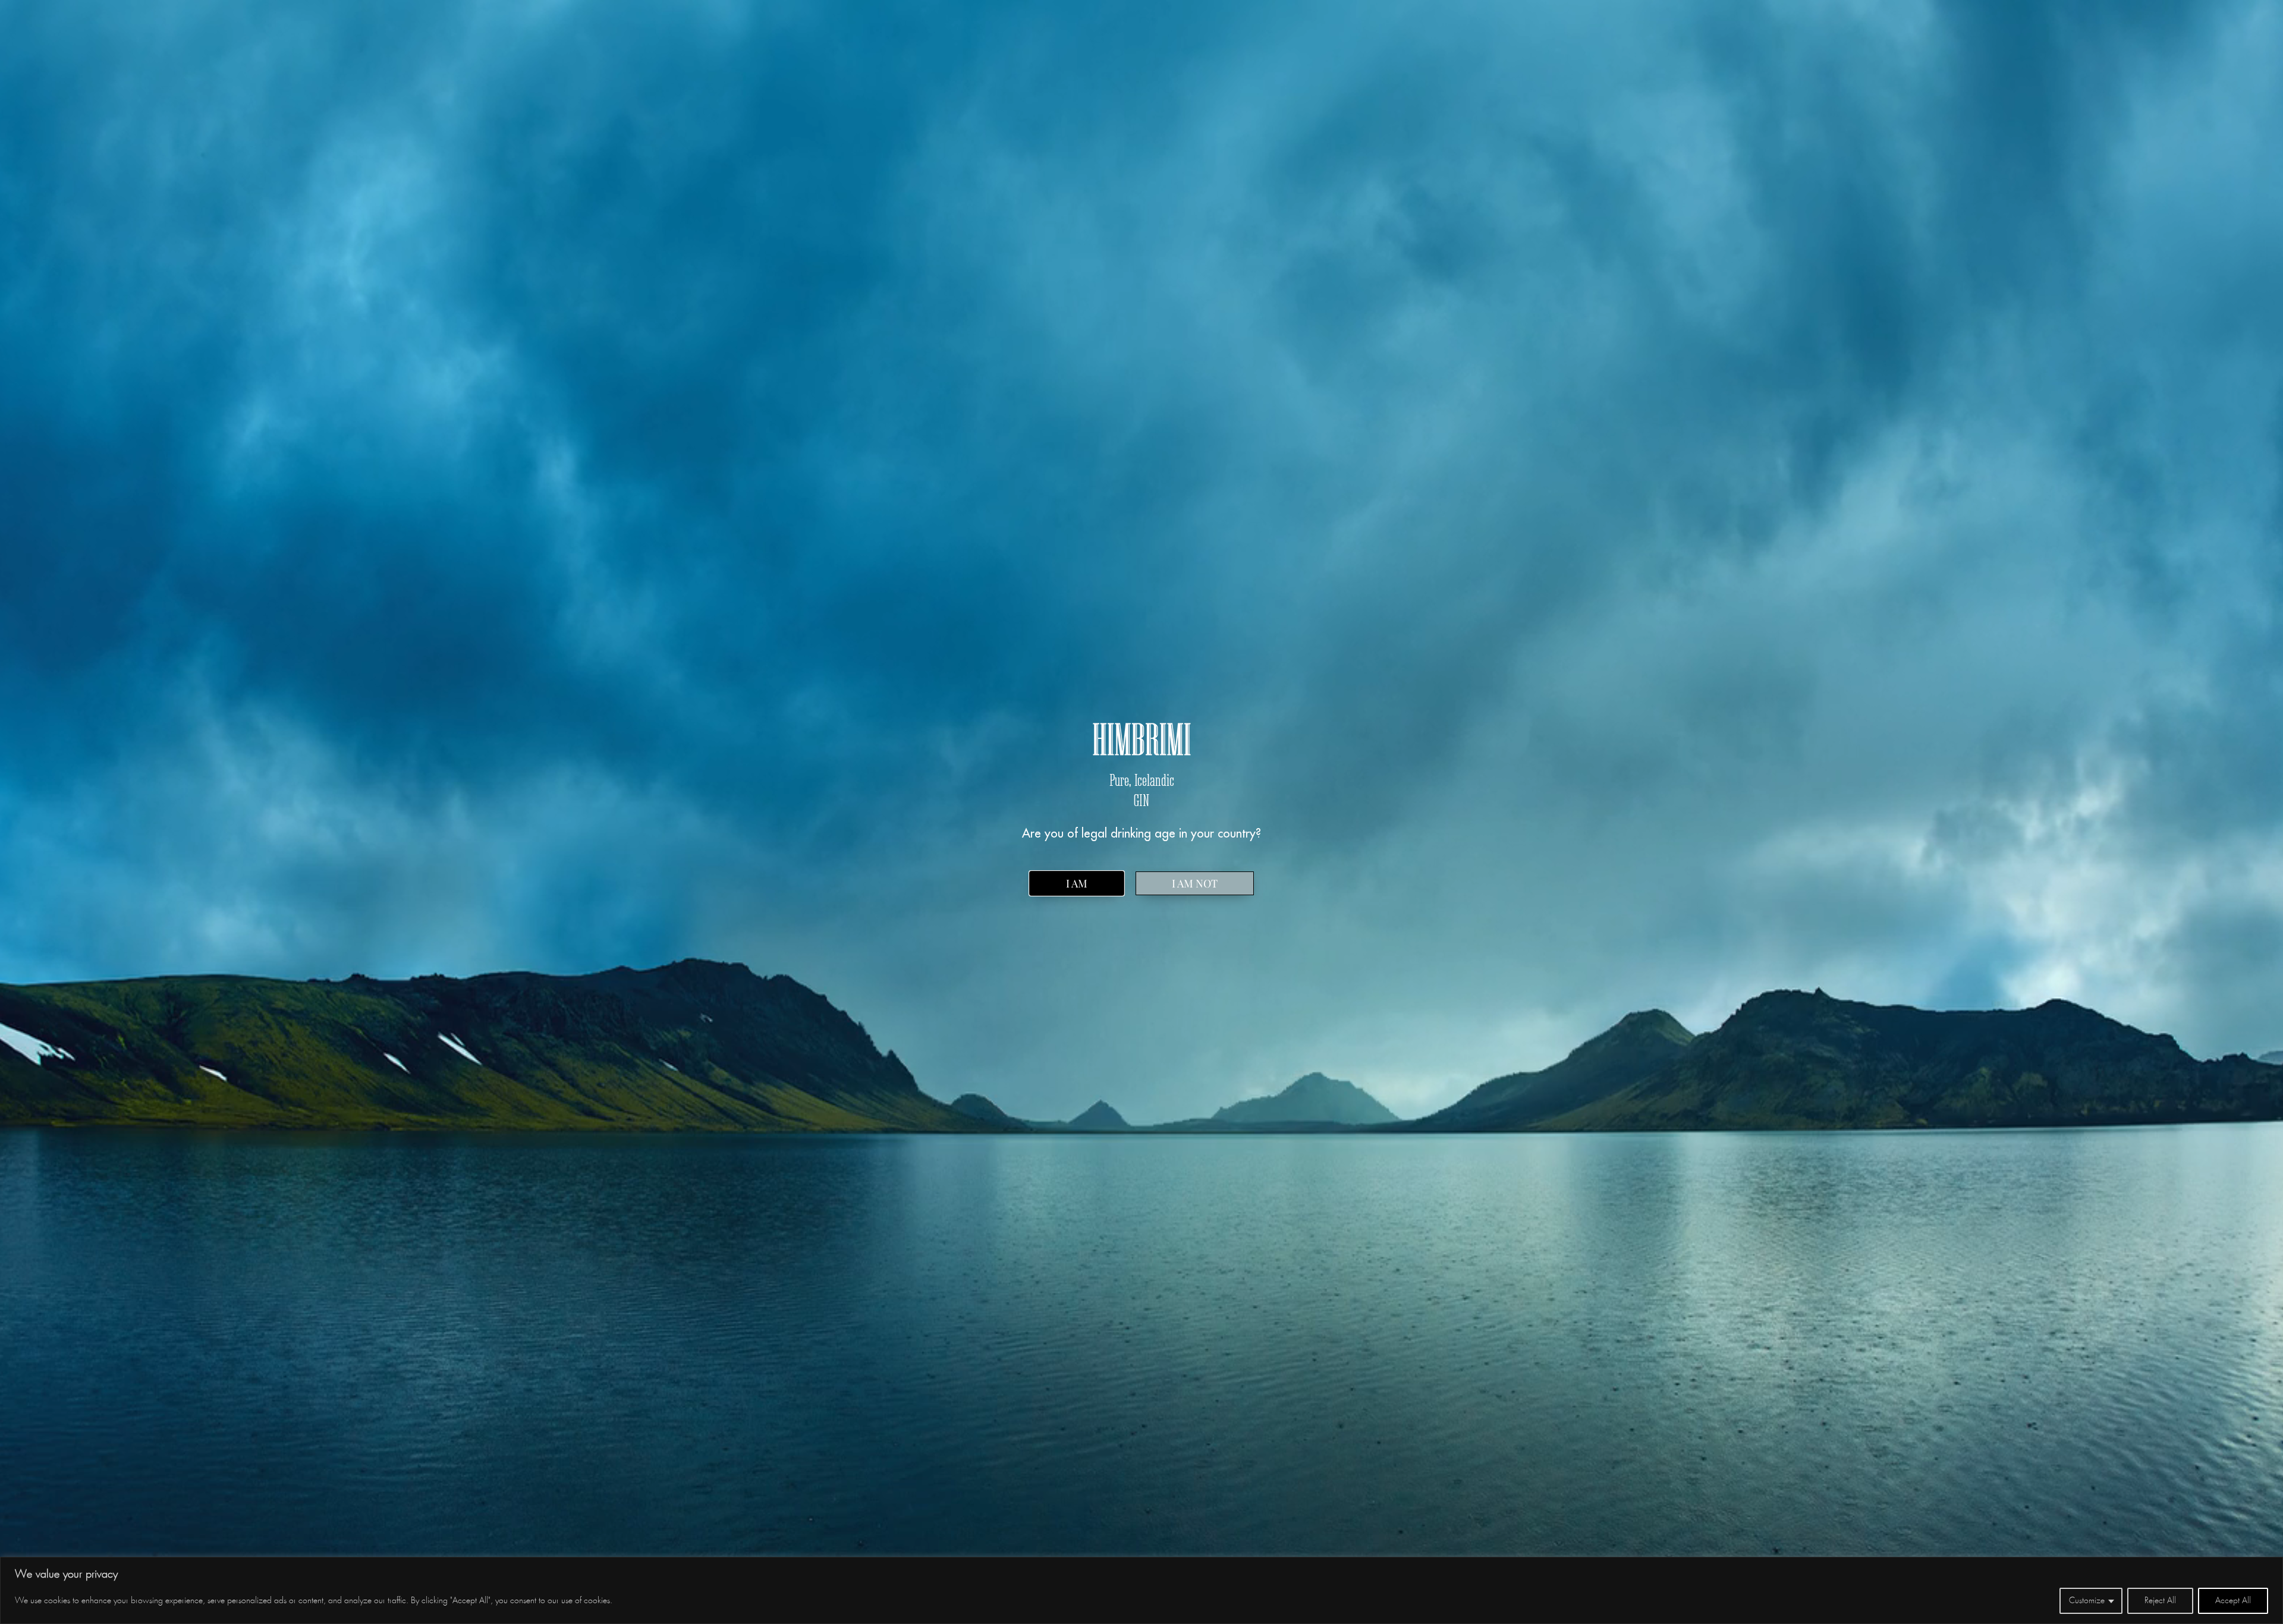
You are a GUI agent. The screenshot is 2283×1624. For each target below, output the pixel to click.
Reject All (2160, 1601)
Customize (2087, 1601)
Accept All (2233, 1601)
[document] (1141, 812)
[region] (1141, 1590)
